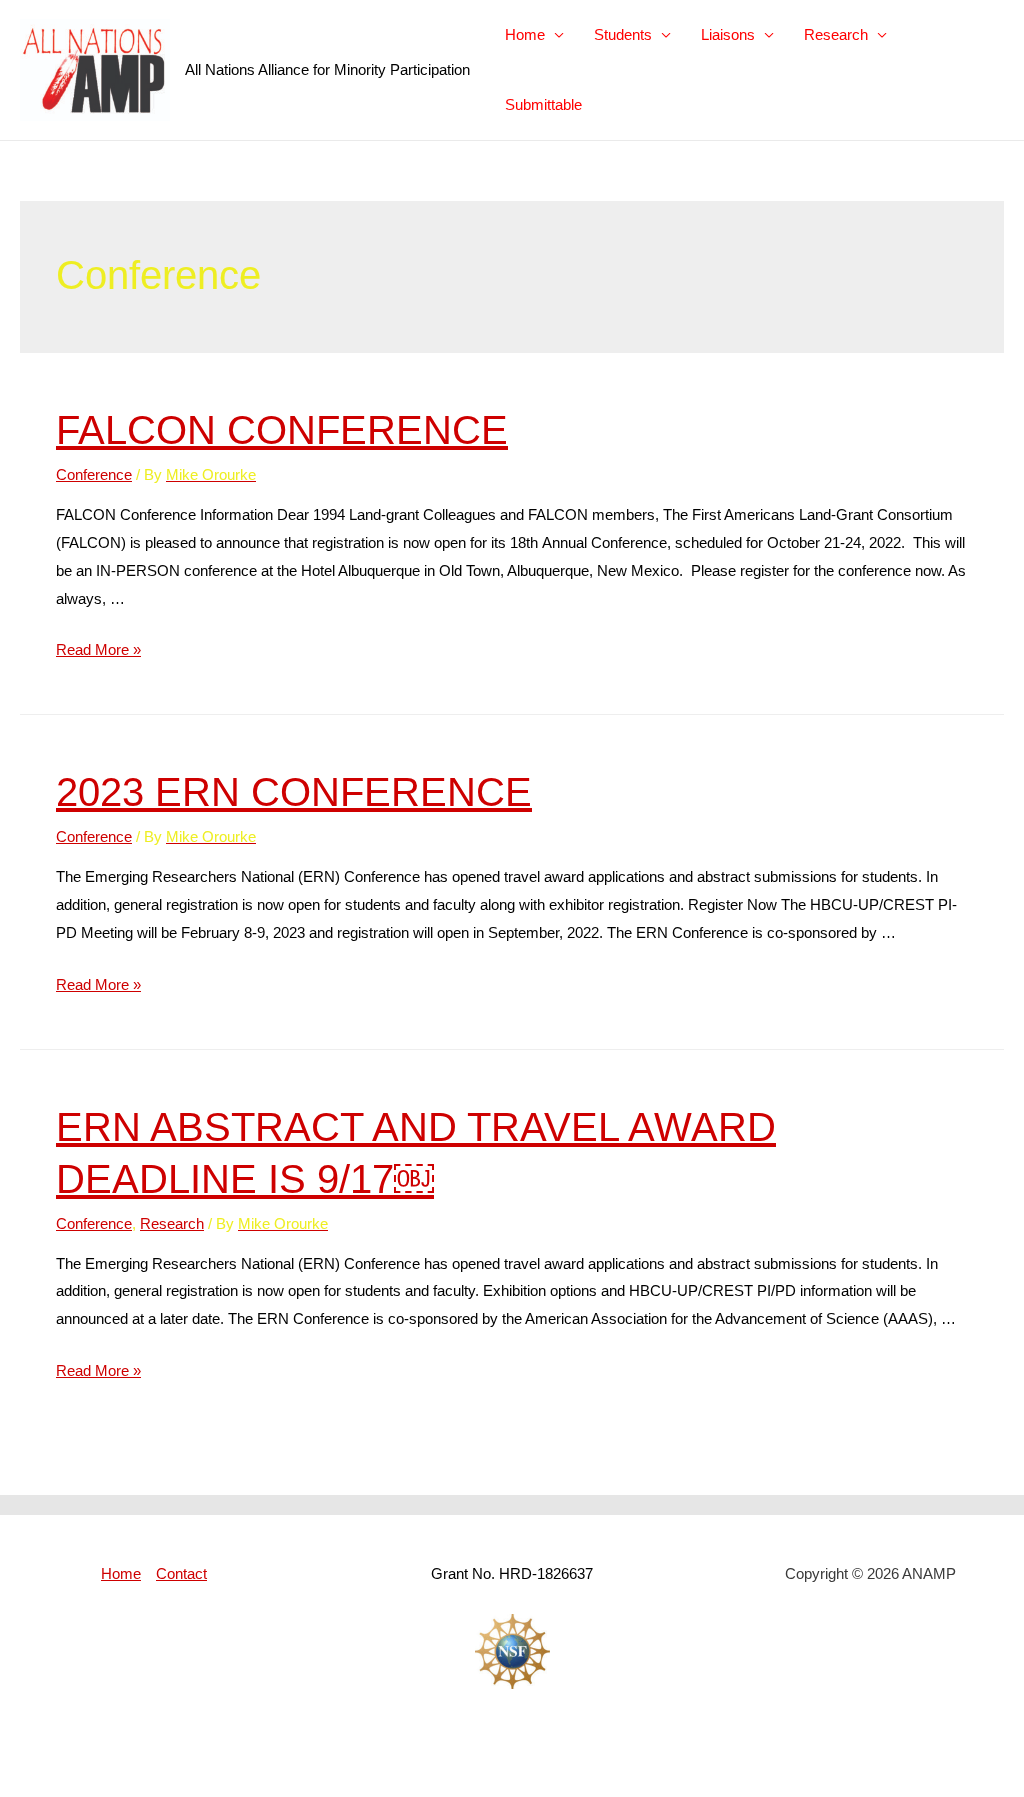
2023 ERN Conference (294, 792)
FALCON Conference (282, 430)
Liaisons (728, 34)
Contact (181, 1573)
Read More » (98, 649)
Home (525, 34)
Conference (94, 474)
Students (623, 34)
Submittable (543, 104)
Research (836, 34)
